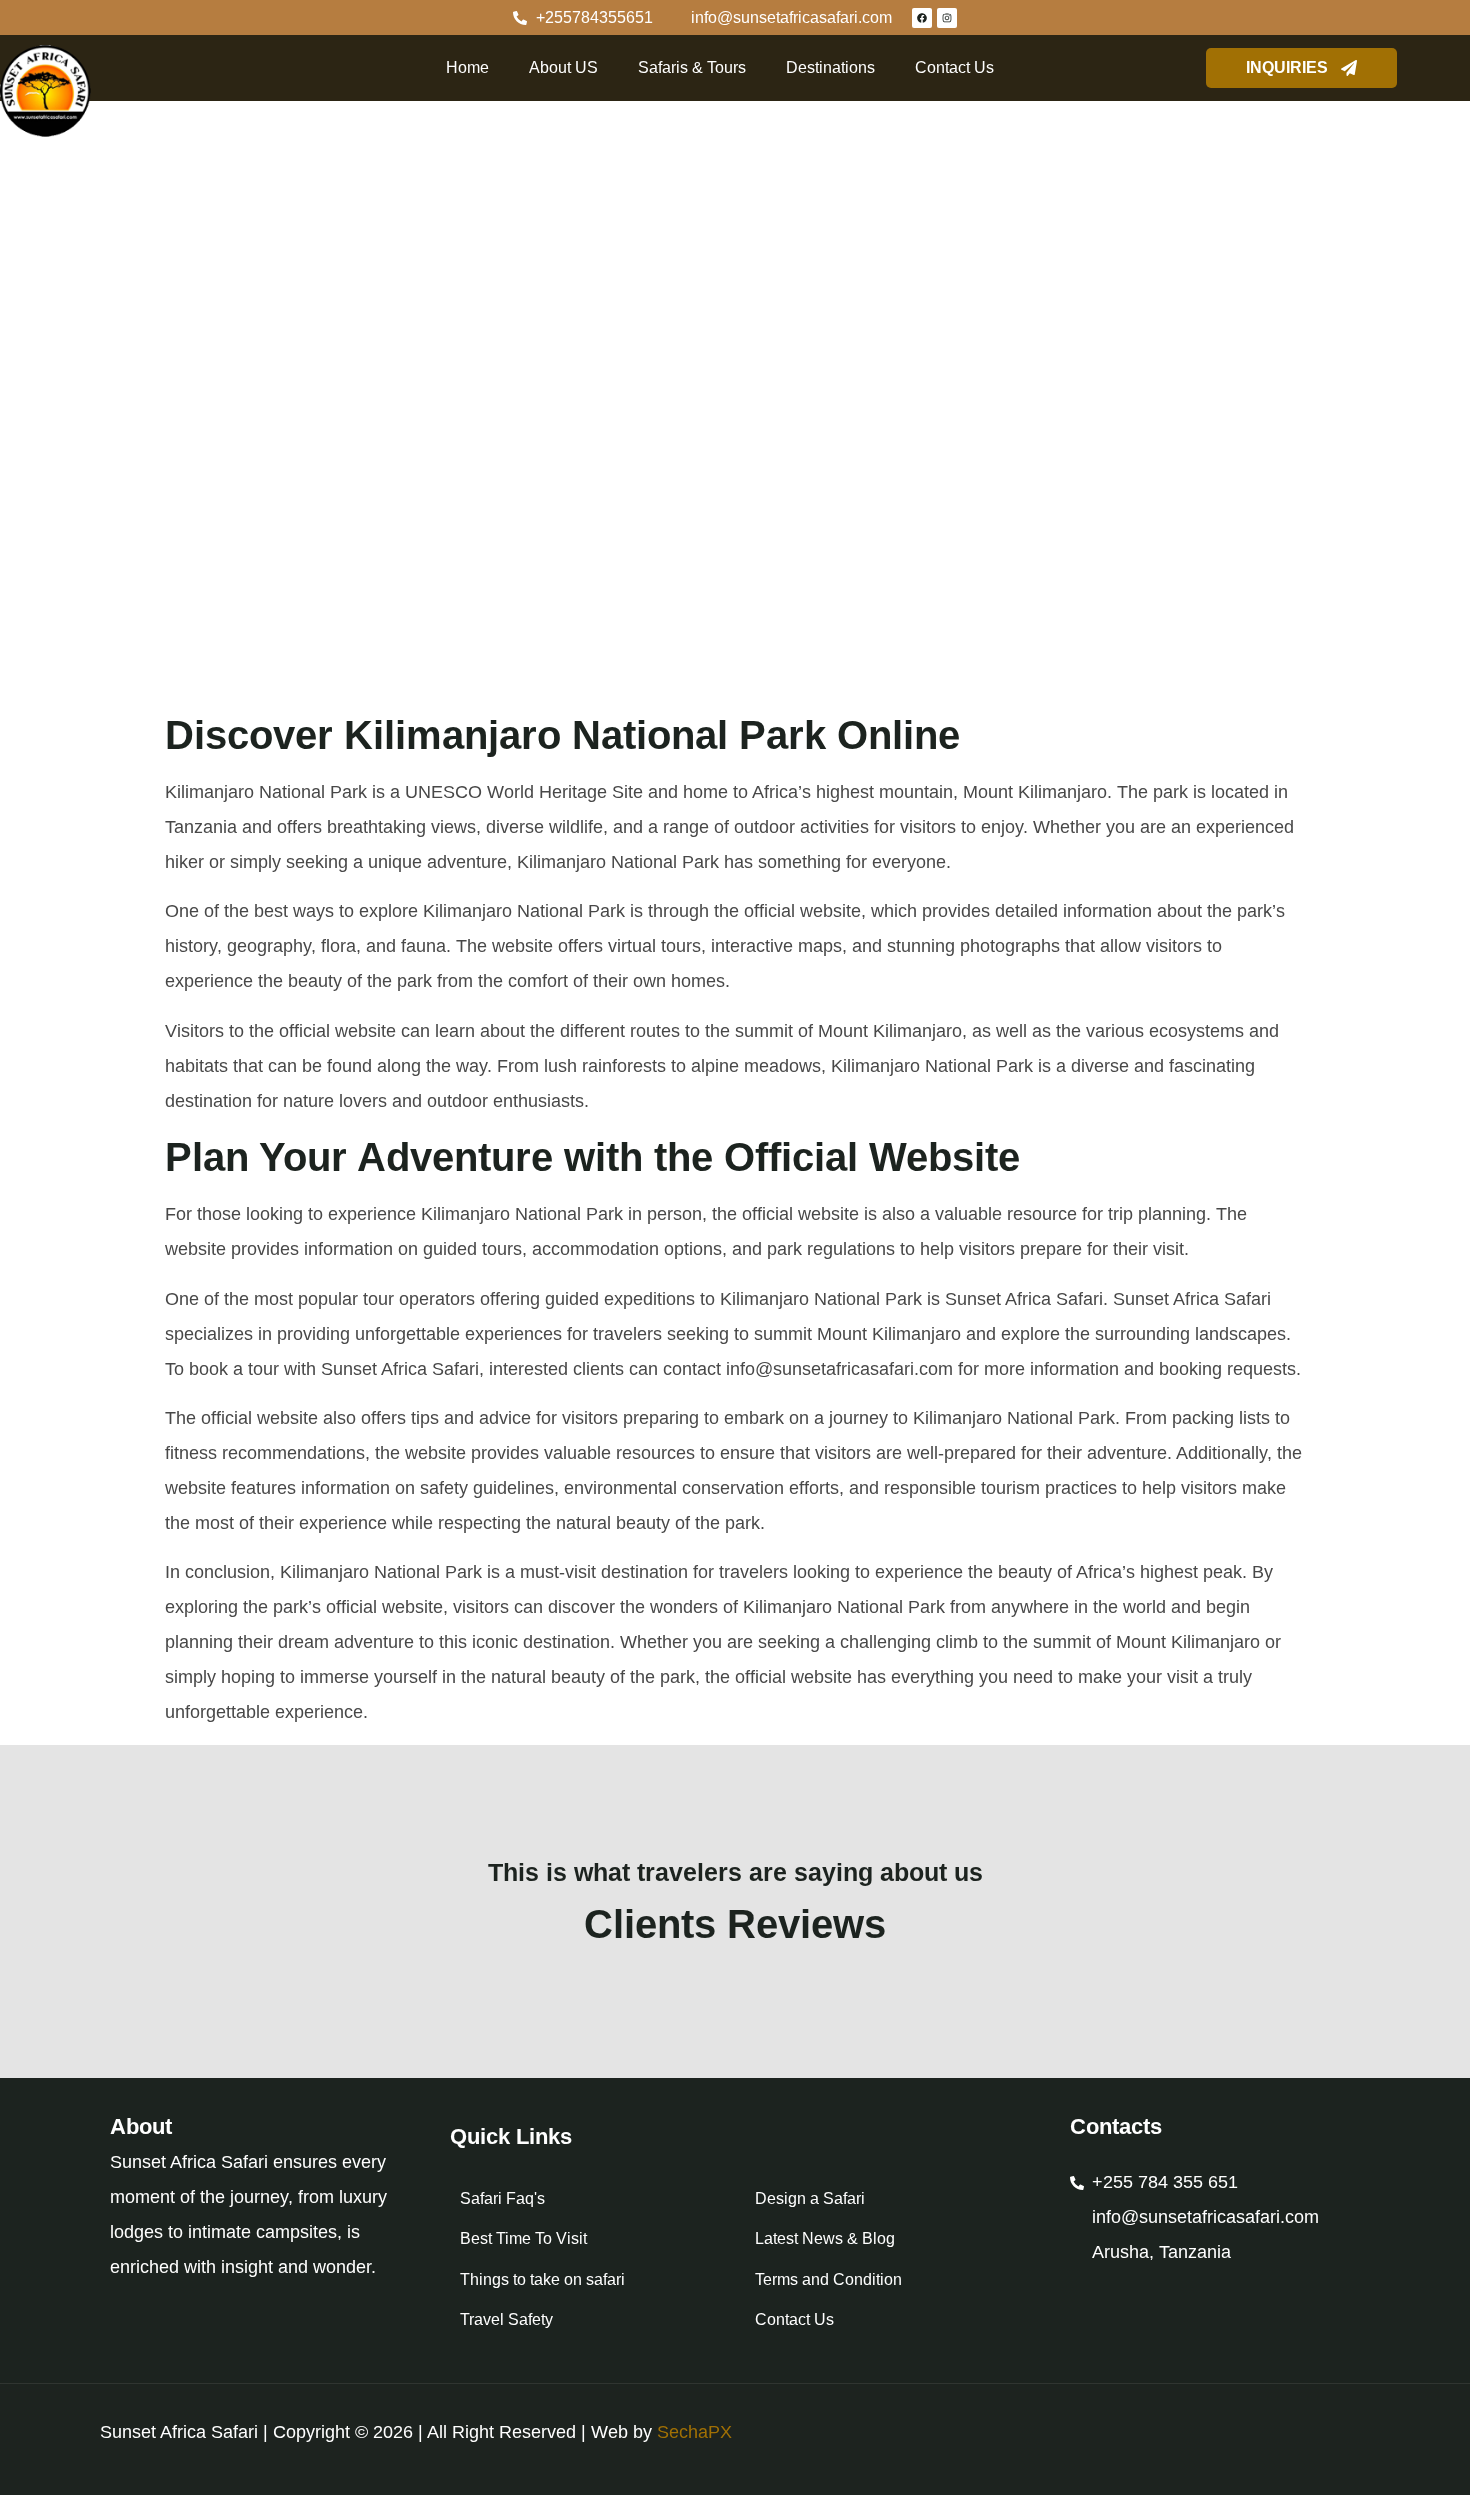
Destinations (830, 67)
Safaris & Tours (692, 67)
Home (467, 67)
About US (563, 67)
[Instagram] (947, 18)
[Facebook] (922, 18)
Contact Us (954, 67)
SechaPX (694, 2432)
